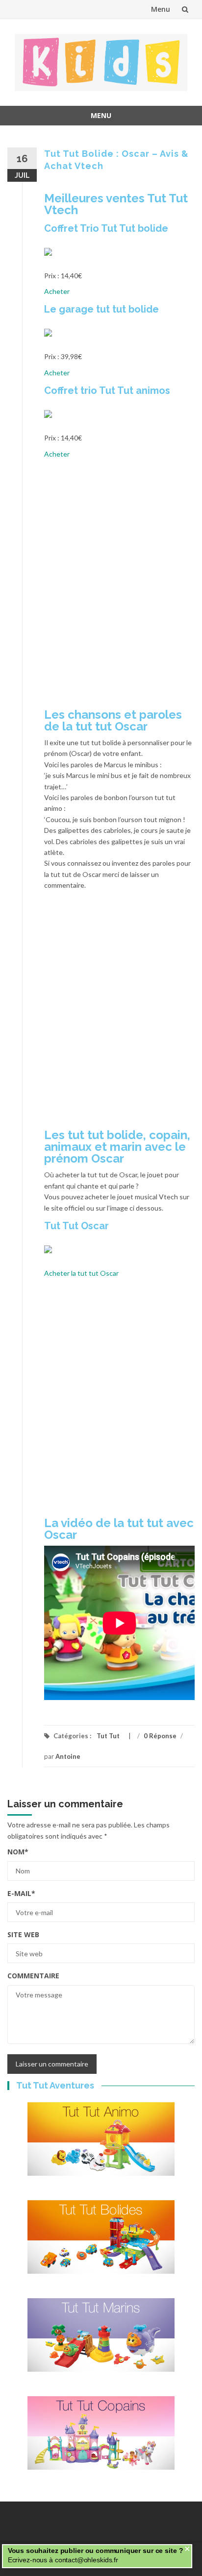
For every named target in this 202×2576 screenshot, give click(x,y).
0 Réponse (160, 1736)
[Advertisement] (101, 587)
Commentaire (33, 1976)
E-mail (21, 1893)
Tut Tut (108, 1736)
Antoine (68, 1756)
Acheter (57, 291)
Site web (23, 1934)
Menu (161, 9)
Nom (18, 1852)
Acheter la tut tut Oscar (81, 1273)
